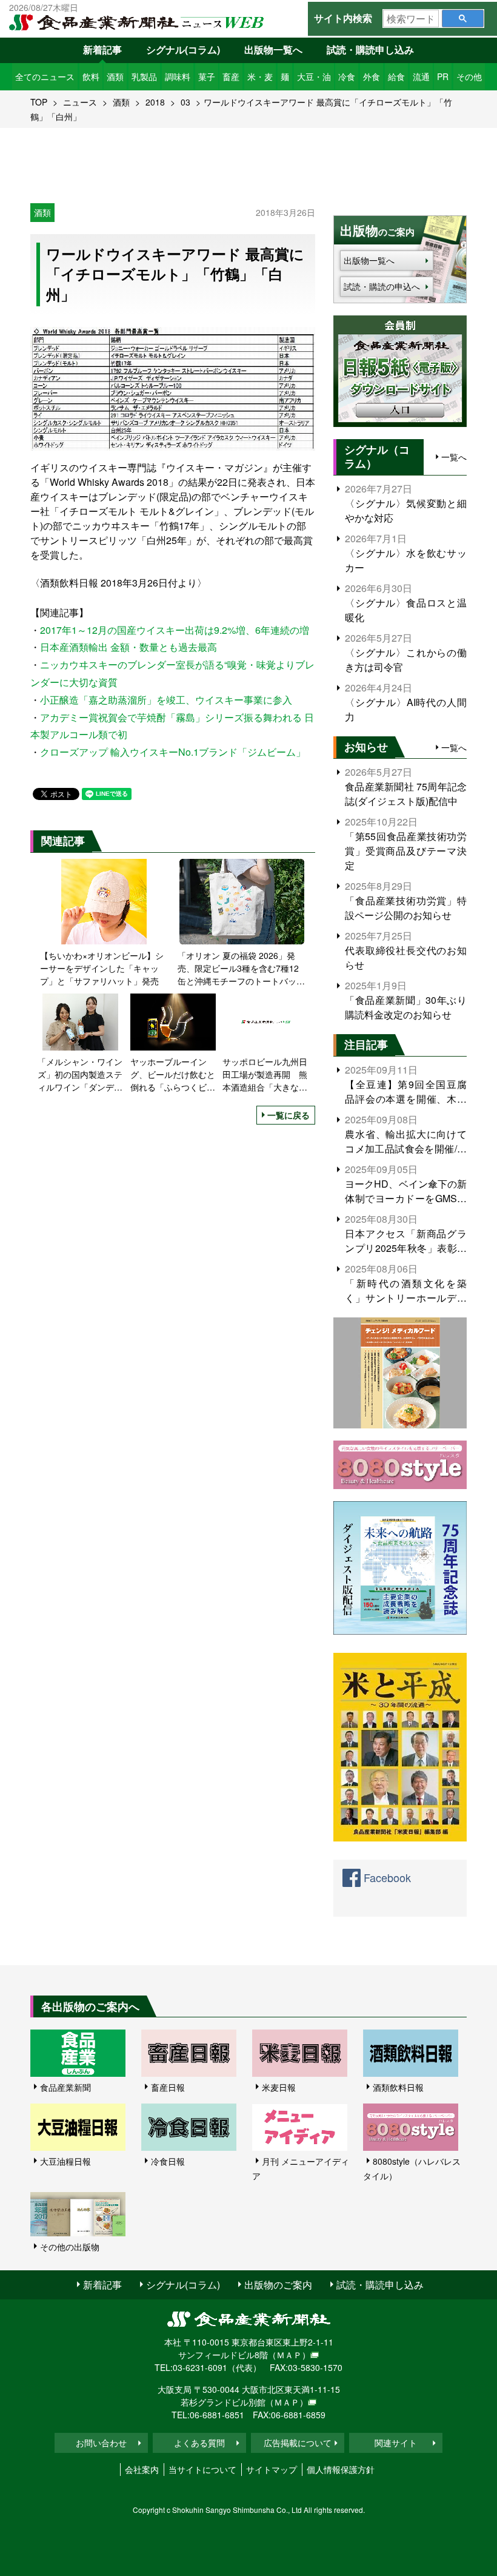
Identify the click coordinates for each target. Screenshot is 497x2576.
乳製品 (144, 76)
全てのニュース (45, 76)
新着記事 (102, 49)
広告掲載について (298, 2443)
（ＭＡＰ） (289, 2355)
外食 (372, 76)
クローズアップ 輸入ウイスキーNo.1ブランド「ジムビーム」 (173, 752)
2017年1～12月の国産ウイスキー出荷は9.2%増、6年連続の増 (175, 630)
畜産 (231, 76)
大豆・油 (314, 76)
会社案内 (142, 2469)
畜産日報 (168, 2087)
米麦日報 (279, 2087)
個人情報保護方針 (341, 2469)
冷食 (347, 76)
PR (443, 76)
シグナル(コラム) (183, 49)
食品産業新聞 (65, 2087)
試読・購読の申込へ (382, 286)
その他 (469, 76)
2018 (155, 102)
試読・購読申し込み (370, 49)
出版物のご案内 (278, 2285)
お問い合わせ (101, 2443)
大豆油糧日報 (65, 2161)
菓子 (207, 76)
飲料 (91, 76)
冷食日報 (168, 2161)
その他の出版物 (70, 2247)
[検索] (463, 18)
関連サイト (396, 2443)
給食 (396, 76)
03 (185, 102)
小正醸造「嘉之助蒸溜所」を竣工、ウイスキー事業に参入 (166, 700)
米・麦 (260, 76)
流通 (421, 76)
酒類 (115, 76)
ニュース (80, 102)
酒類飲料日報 (398, 2087)
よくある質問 (199, 2443)
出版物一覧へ (273, 49)
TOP (39, 102)
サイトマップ (272, 2469)
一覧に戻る (289, 1115)
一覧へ (454, 457)
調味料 (178, 76)
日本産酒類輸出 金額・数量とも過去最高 (128, 647)
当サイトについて (202, 2469)
